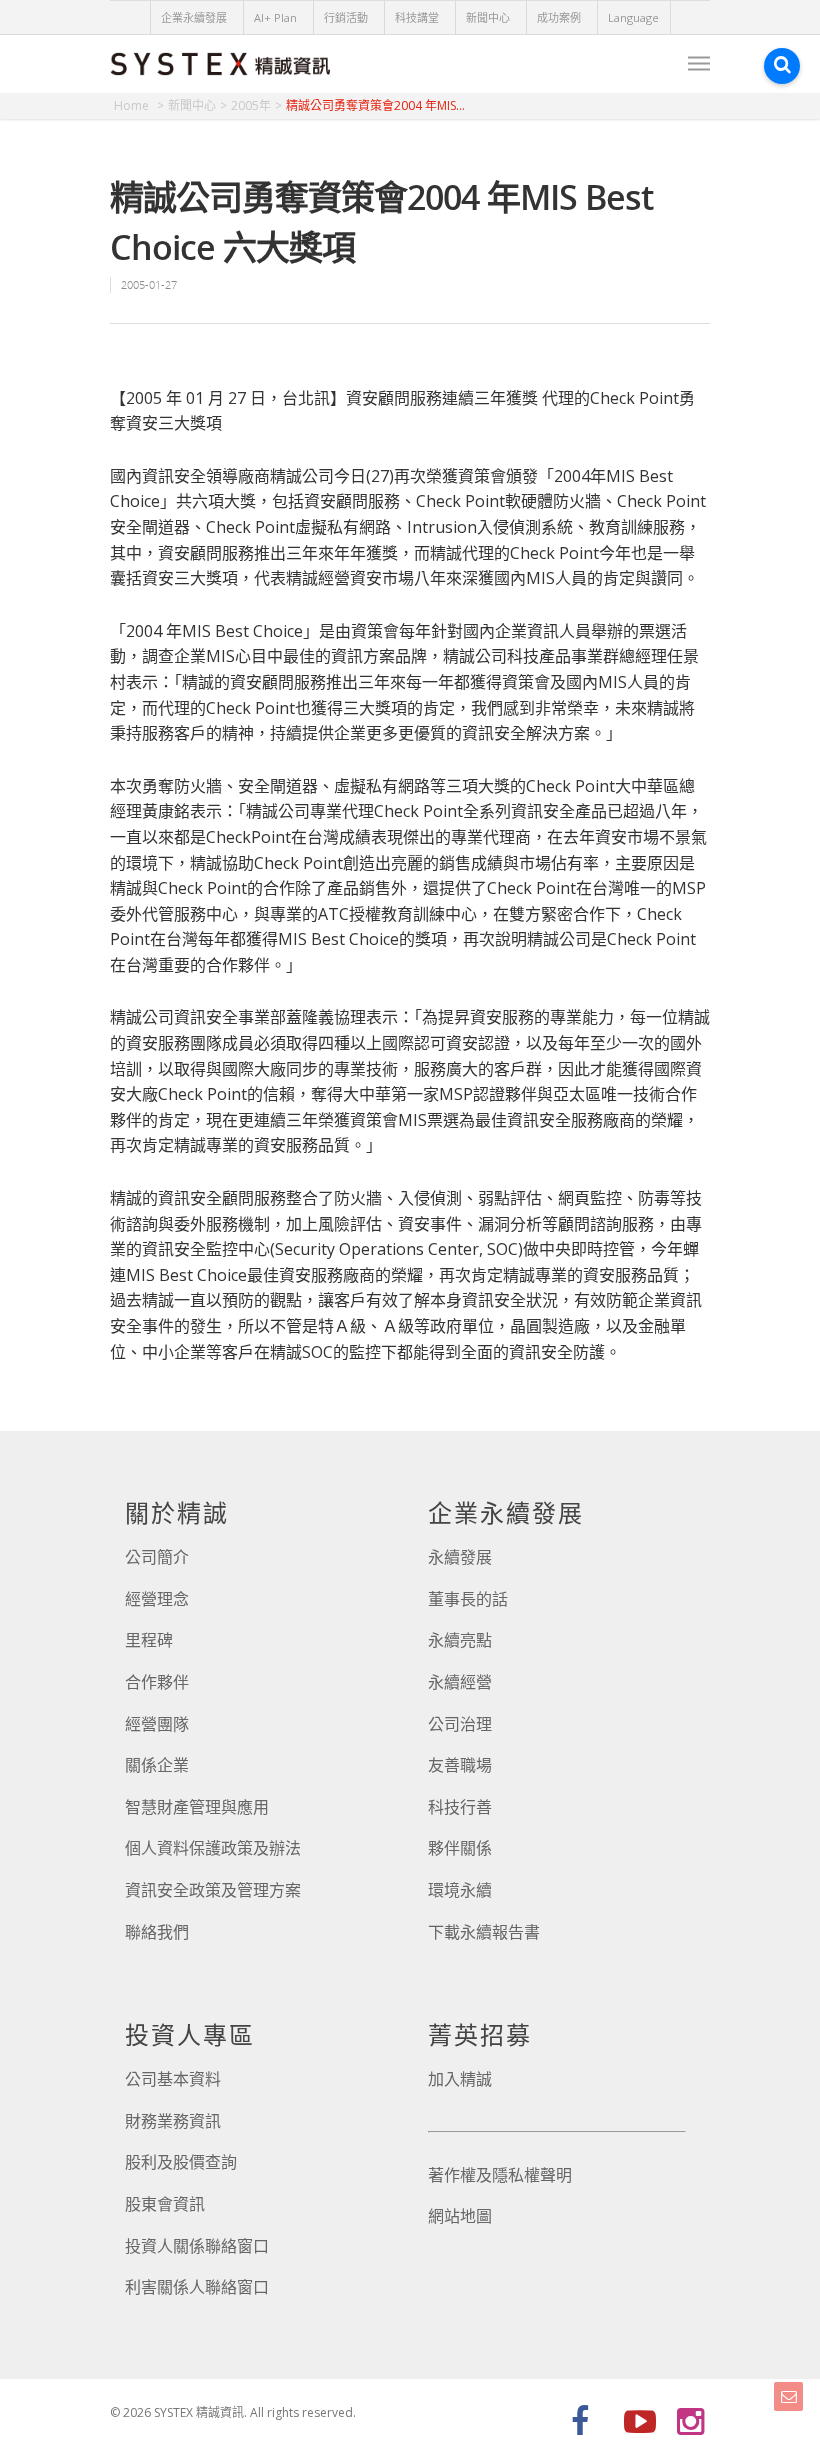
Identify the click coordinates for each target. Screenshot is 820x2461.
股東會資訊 (165, 2204)
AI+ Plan (275, 17)
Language (633, 17)
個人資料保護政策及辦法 (213, 1848)
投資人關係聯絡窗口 (197, 2246)
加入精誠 (460, 2079)
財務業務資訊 (173, 2121)
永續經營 (460, 1682)
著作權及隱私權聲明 (500, 2175)
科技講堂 (417, 17)
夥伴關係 (460, 1848)
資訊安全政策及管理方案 (213, 1890)
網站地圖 (460, 2216)
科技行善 (460, 1807)
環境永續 (460, 1890)
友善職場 (460, 1765)
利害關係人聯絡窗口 (197, 2287)
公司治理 (460, 1724)
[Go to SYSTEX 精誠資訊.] (139, 105)
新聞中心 (488, 17)
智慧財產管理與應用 (197, 1807)
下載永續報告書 (484, 1932)
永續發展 (460, 1557)
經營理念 (157, 1599)
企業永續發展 (194, 17)
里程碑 (149, 1640)
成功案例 (559, 17)
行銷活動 (346, 17)
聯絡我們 (157, 1932)
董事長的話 (468, 1599)
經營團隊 (157, 1724)
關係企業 (157, 1765)
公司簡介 (157, 1557)
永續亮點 (460, 1640)
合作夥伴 (157, 1682)
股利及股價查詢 (181, 2162)
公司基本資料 (173, 2079)
